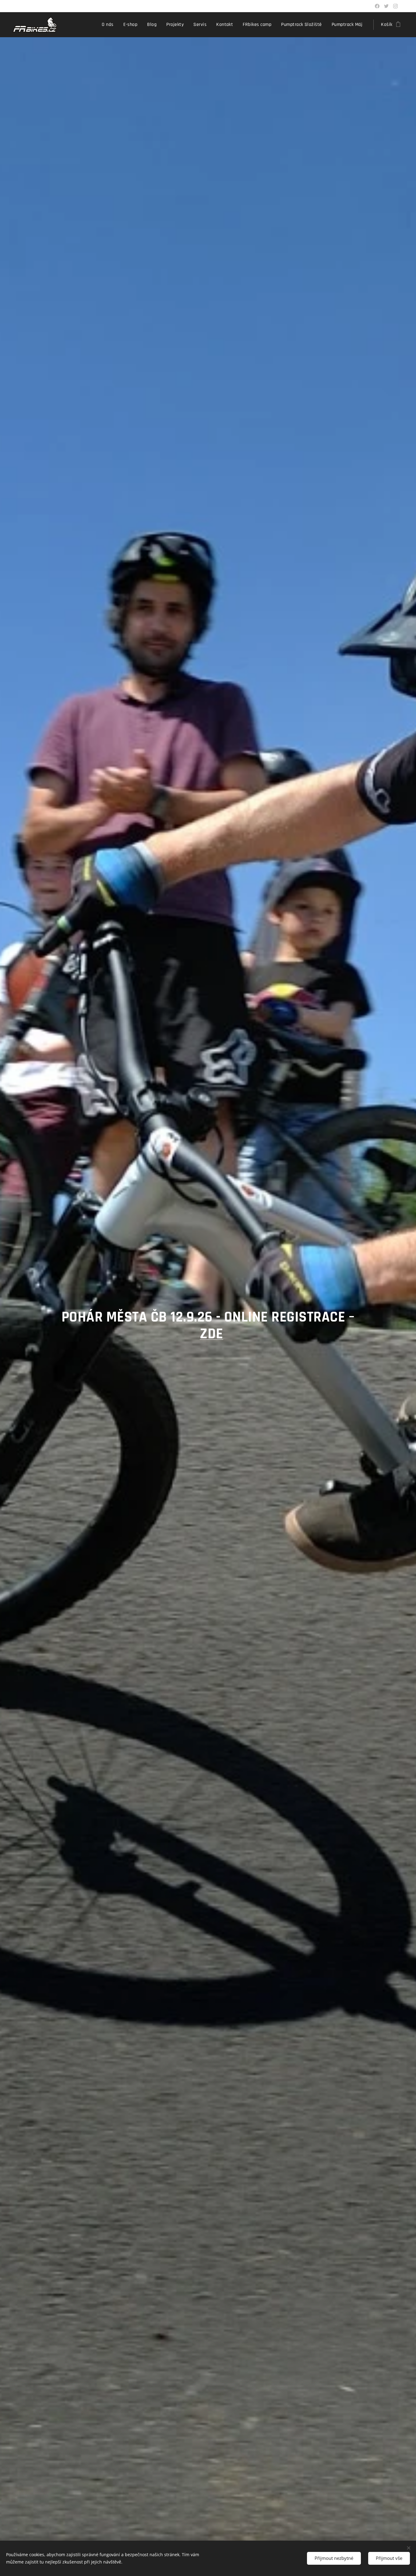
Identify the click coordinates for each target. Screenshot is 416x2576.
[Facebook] (377, 6)
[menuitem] (109, 25)
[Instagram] (395, 6)
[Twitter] (386, 6)
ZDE (211, 1334)
